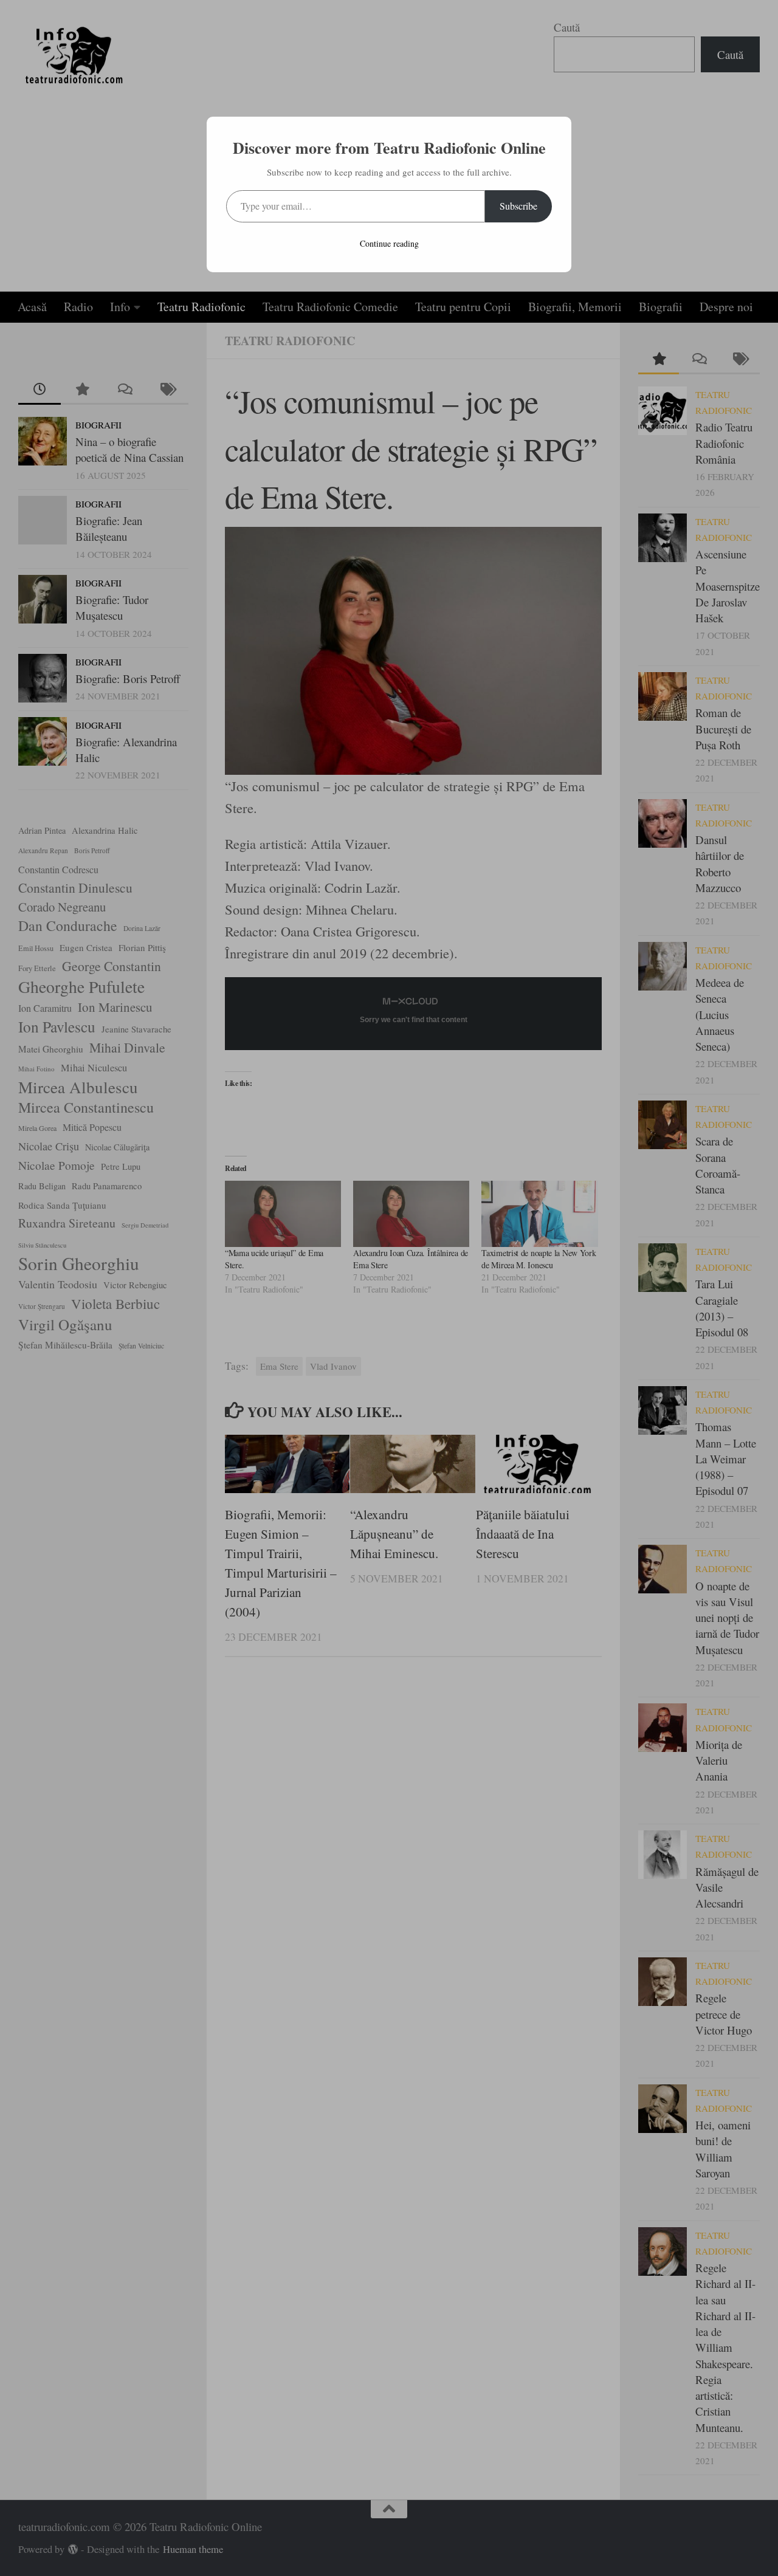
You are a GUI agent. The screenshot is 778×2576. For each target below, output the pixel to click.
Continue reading (389, 243)
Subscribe (518, 206)
